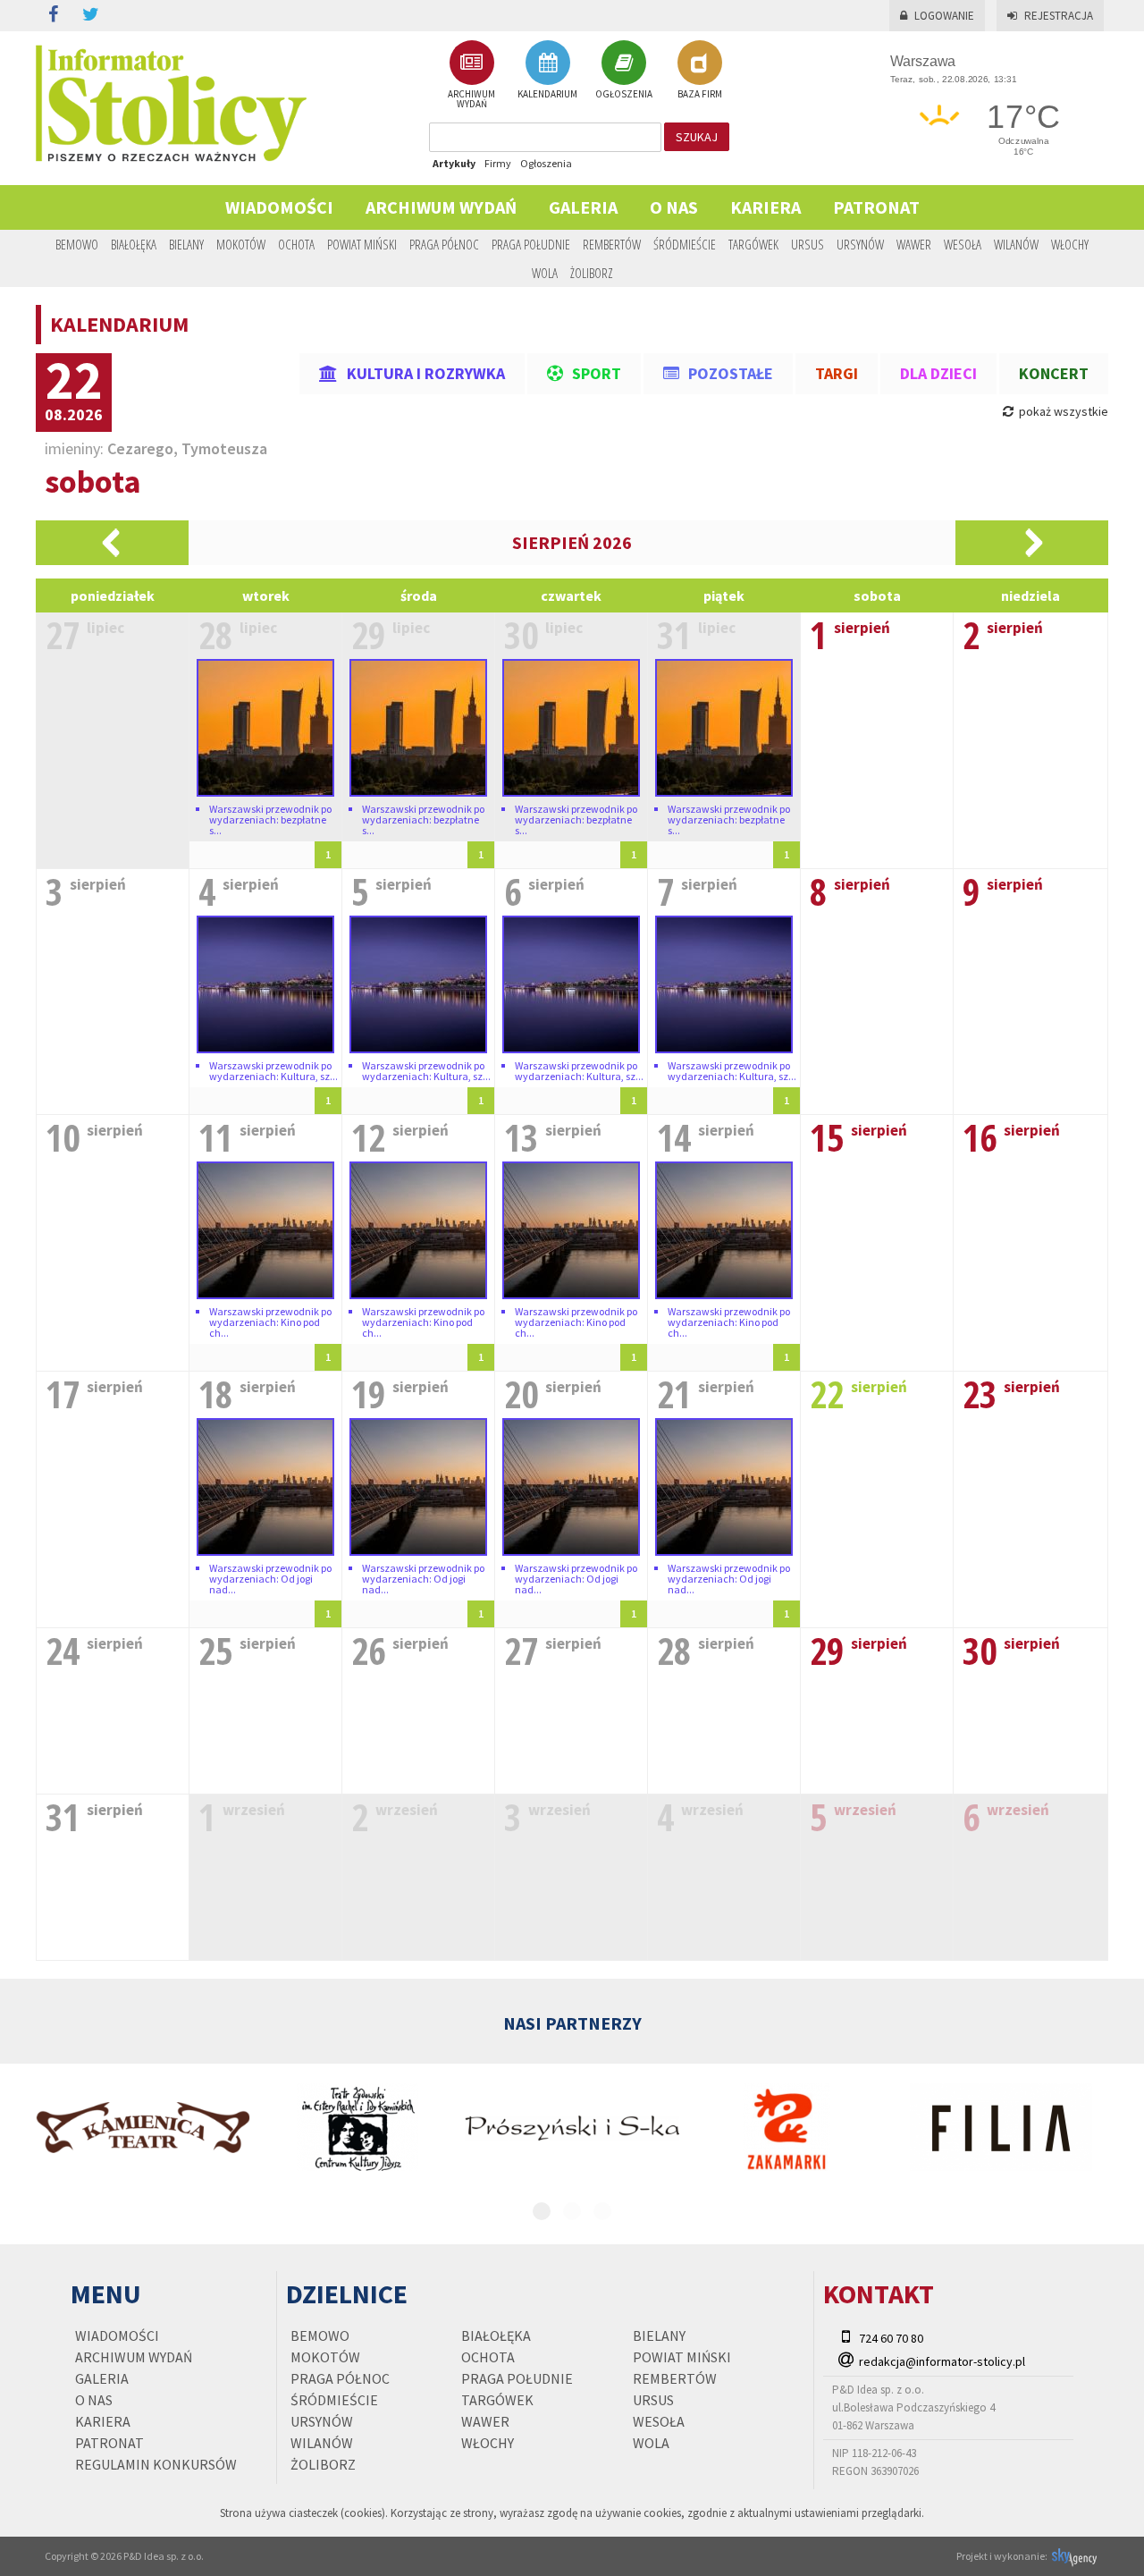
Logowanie (944, 16)
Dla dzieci (938, 373)
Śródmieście (685, 244)
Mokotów (241, 244)
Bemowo (77, 244)
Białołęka (134, 244)
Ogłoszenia (546, 163)
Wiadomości (279, 207)
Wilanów (1016, 244)
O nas (674, 207)
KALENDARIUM (547, 93)
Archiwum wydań (441, 207)
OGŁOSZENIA (624, 93)
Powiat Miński (362, 244)
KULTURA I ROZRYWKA (426, 373)
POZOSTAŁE (731, 373)
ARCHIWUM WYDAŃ (471, 98)
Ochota (296, 244)
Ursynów (860, 244)
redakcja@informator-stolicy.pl (942, 2361)
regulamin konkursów (156, 2464)
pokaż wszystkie (1062, 411)
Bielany (186, 244)
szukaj (697, 137)
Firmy (498, 163)
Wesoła (963, 244)
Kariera (765, 207)
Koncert (1054, 373)
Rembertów (612, 244)
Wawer (914, 244)
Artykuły (454, 163)
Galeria (583, 207)
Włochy (1070, 244)
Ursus (808, 244)
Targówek (753, 244)
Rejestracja (1059, 16)
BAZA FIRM (700, 93)
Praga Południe (531, 244)
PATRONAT (876, 207)
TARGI (837, 373)
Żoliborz (592, 273)
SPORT (597, 373)
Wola (545, 273)
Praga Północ (444, 244)
